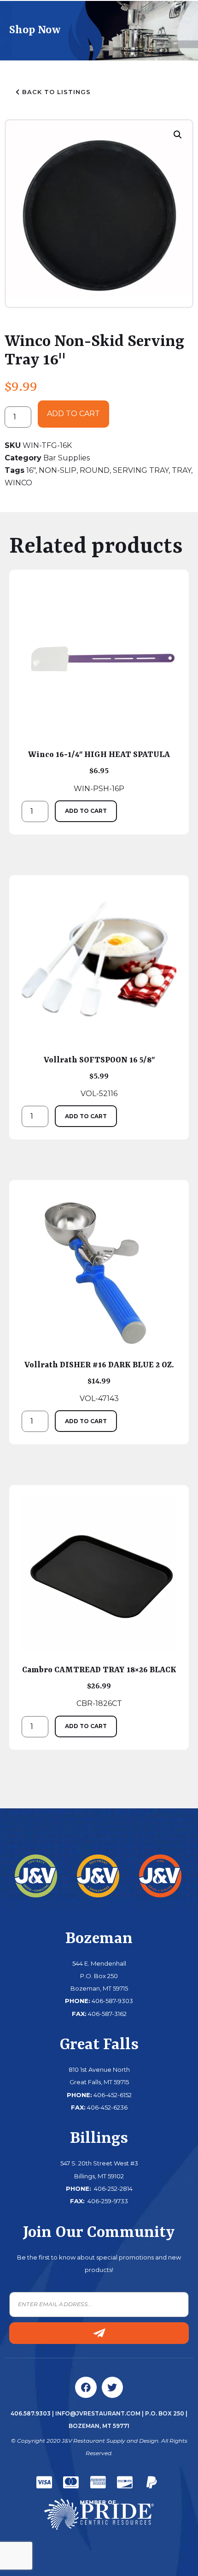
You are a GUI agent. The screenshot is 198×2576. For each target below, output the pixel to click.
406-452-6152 (113, 2095)
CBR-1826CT (99, 1687)
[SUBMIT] (99, 2333)
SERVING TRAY (141, 470)
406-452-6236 (107, 2107)
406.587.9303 (31, 2413)
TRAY (181, 470)
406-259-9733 (107, 2201)
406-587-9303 (112, 2001)
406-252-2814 (113, 2188)
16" (31, 470)
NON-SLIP (58, 470)
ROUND (95, 470)
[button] (178, 135)
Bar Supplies (67, 458)
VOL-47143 (99, 1382)
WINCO (18, 483)
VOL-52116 (99, 1077)
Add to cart (73, 414)
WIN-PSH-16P (99, 771)
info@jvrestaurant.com (98, 2413)
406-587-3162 (107, 2014)
